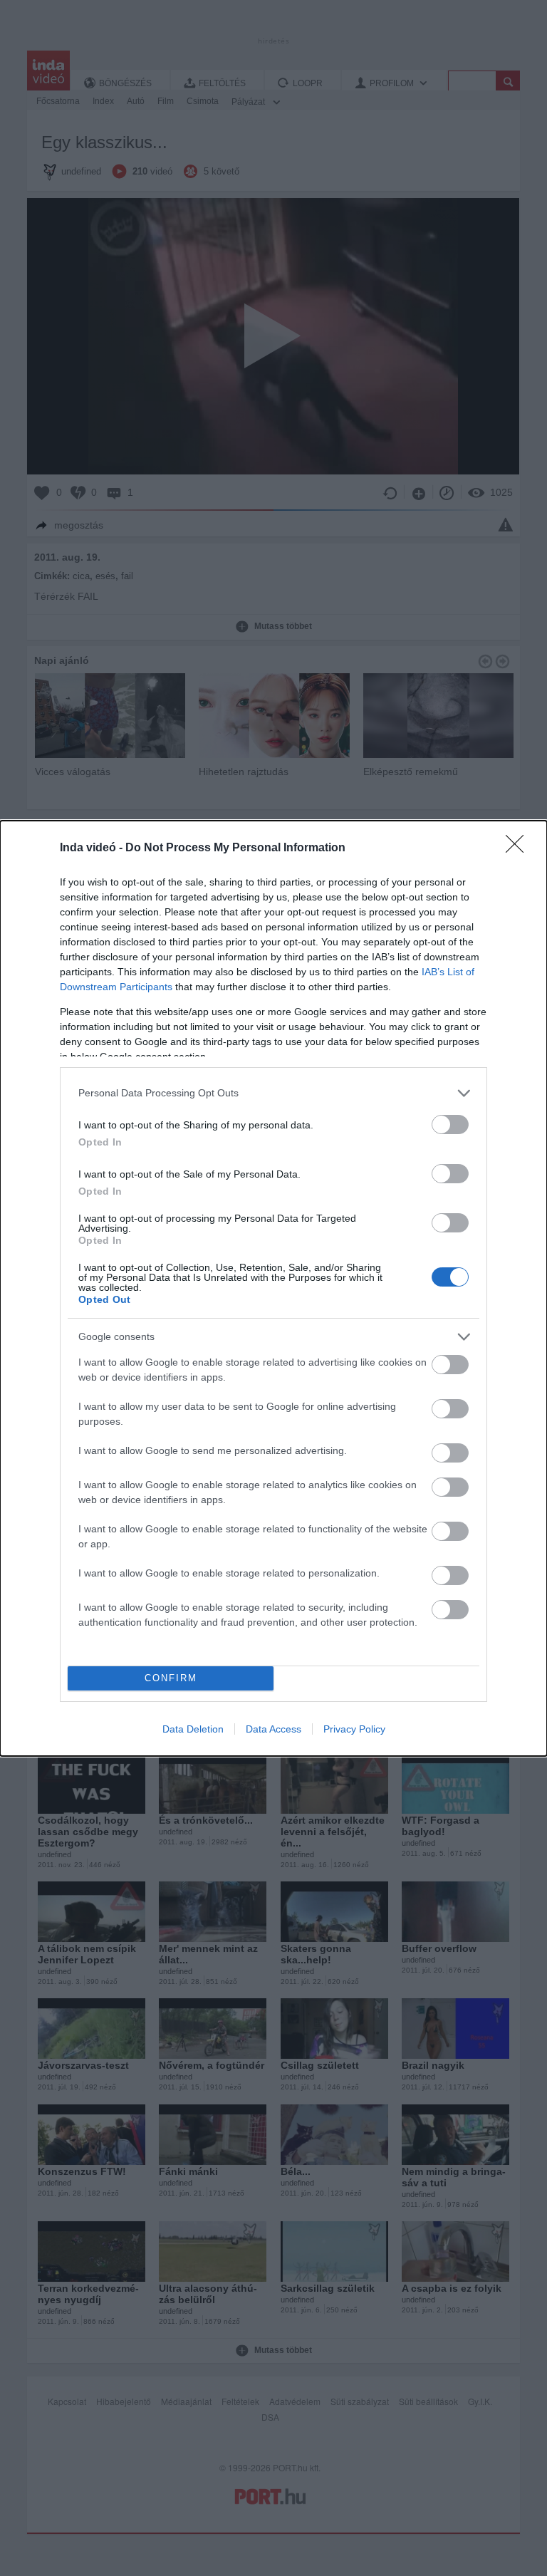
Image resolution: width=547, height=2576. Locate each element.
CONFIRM (171, 1678)
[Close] (519, 848)
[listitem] (273, 1093)
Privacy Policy (354, 1729)
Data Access (273, 1729)
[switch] (450, 1125)
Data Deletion (193, 1729)
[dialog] (273, 1288)
